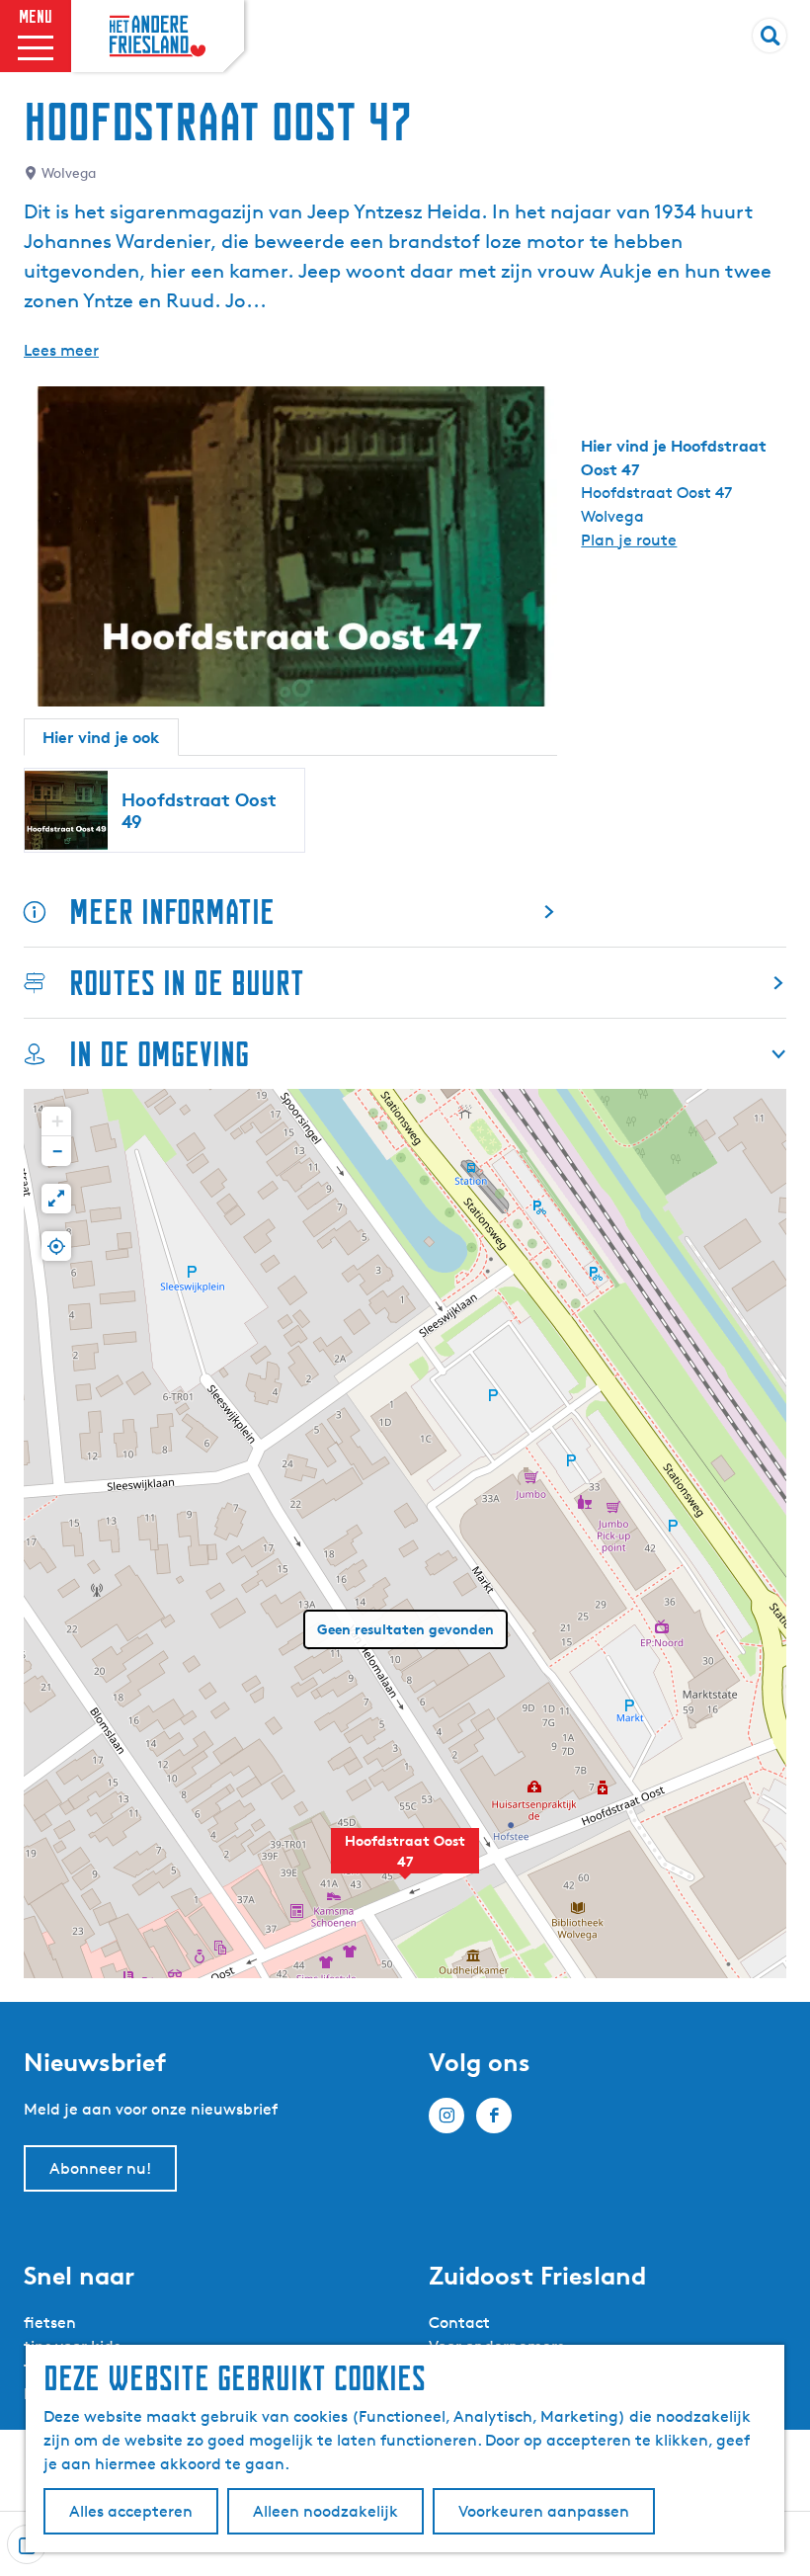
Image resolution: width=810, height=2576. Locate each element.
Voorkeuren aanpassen (544, 2511)
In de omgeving (159, 1054)
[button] (405, 1862)
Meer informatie (172, 912)
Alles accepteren (131, 2511)
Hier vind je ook (101, 737)
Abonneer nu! (100, 2168)
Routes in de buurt (187, 983)
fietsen (50, 2323)
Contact (459, 2323)
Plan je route (629, 540)
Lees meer (61, 350)
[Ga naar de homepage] (158, 37)
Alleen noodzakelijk (325, 2511)
